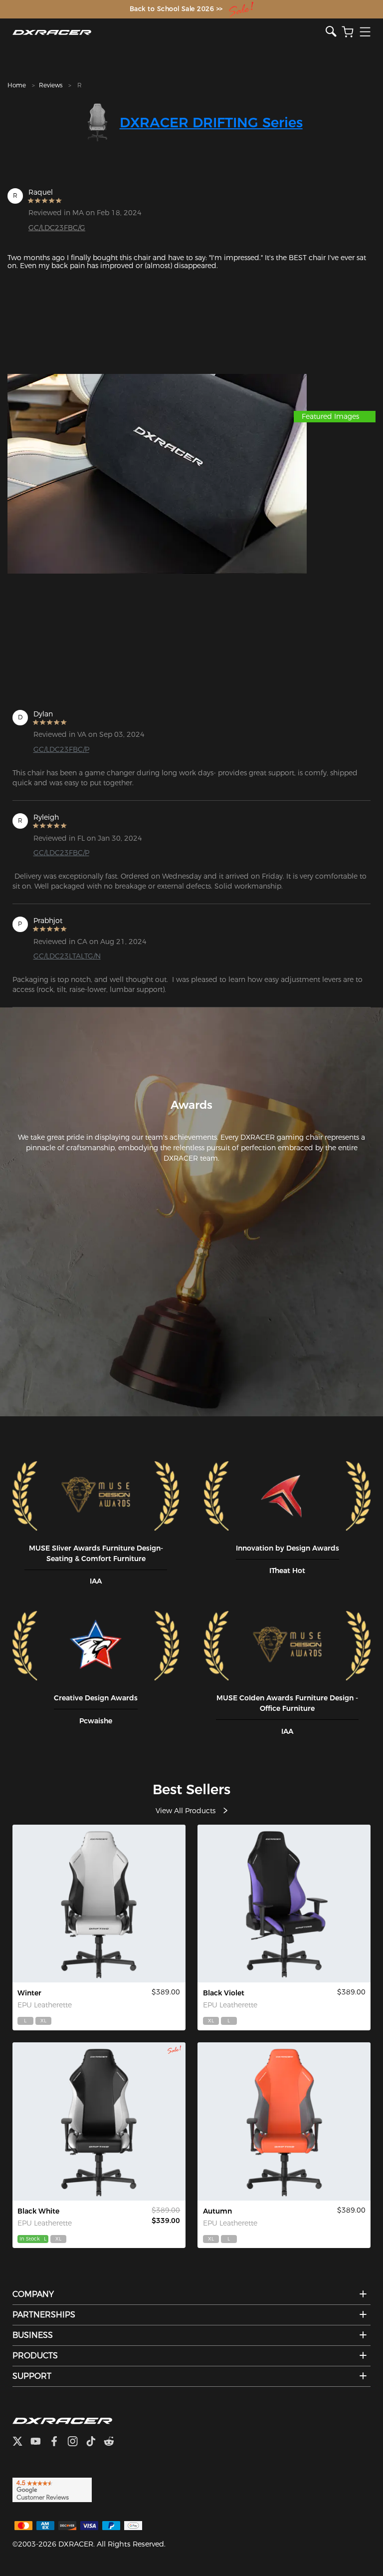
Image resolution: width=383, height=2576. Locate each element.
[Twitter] (21, 2442)
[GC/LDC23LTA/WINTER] (99, 1904)
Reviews (51, 85)
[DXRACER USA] (169, 32)
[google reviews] (52, 2489)
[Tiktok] (95, 2442)
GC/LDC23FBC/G (57, 228)
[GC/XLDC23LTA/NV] (284, 1904)
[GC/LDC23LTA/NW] (99, 2121)
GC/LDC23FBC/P (61, 749)
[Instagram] (77, 2442)
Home (17, 85)
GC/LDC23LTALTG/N (67, 956)
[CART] (348, 32)
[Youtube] (40, 2442)
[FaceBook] (58, 2442)
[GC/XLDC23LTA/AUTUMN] (284, 2121)
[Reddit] (113, 2442)
